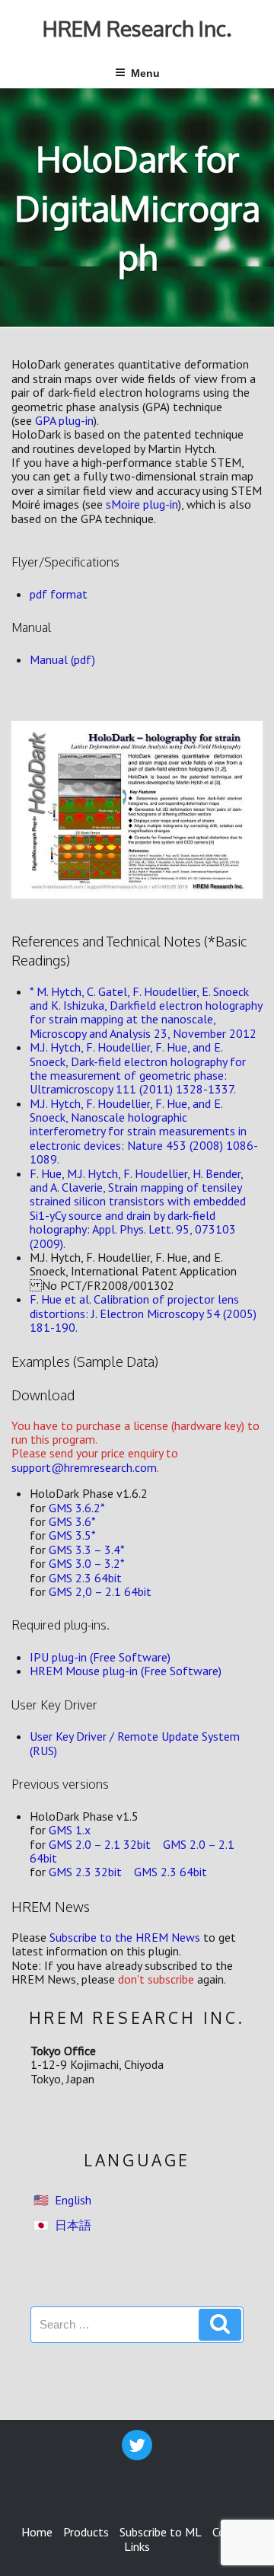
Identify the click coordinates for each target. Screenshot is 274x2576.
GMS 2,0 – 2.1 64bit (100, 1591)
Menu (145, 73)
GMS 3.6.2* (77, 1508)
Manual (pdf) (62, 659)
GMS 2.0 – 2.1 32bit (100, 1844)
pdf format (59, 594)
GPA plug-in (64, 420)
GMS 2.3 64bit (85, 1578)
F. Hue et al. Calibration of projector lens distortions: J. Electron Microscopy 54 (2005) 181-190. (143, 1313)
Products (86, 2532)
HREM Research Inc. (137, 28)
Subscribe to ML (161, 2532)
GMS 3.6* (72, 1521)
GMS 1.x (70, 1830)
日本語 (73, 2225)
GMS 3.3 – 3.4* (87, 1550)
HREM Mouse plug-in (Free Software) (126, 1671)
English (73, 2200)
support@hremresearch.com (84, 1467)
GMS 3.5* (72, 1535)
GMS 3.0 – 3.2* (87, 1563)
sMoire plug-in (142, 504)
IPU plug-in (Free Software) (100, 1657)
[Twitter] (137, 2445)
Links (137, 2546)
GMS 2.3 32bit (85, 1872)
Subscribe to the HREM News (125, 1937)
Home (37, 2532)
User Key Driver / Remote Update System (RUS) (135, 1743)
